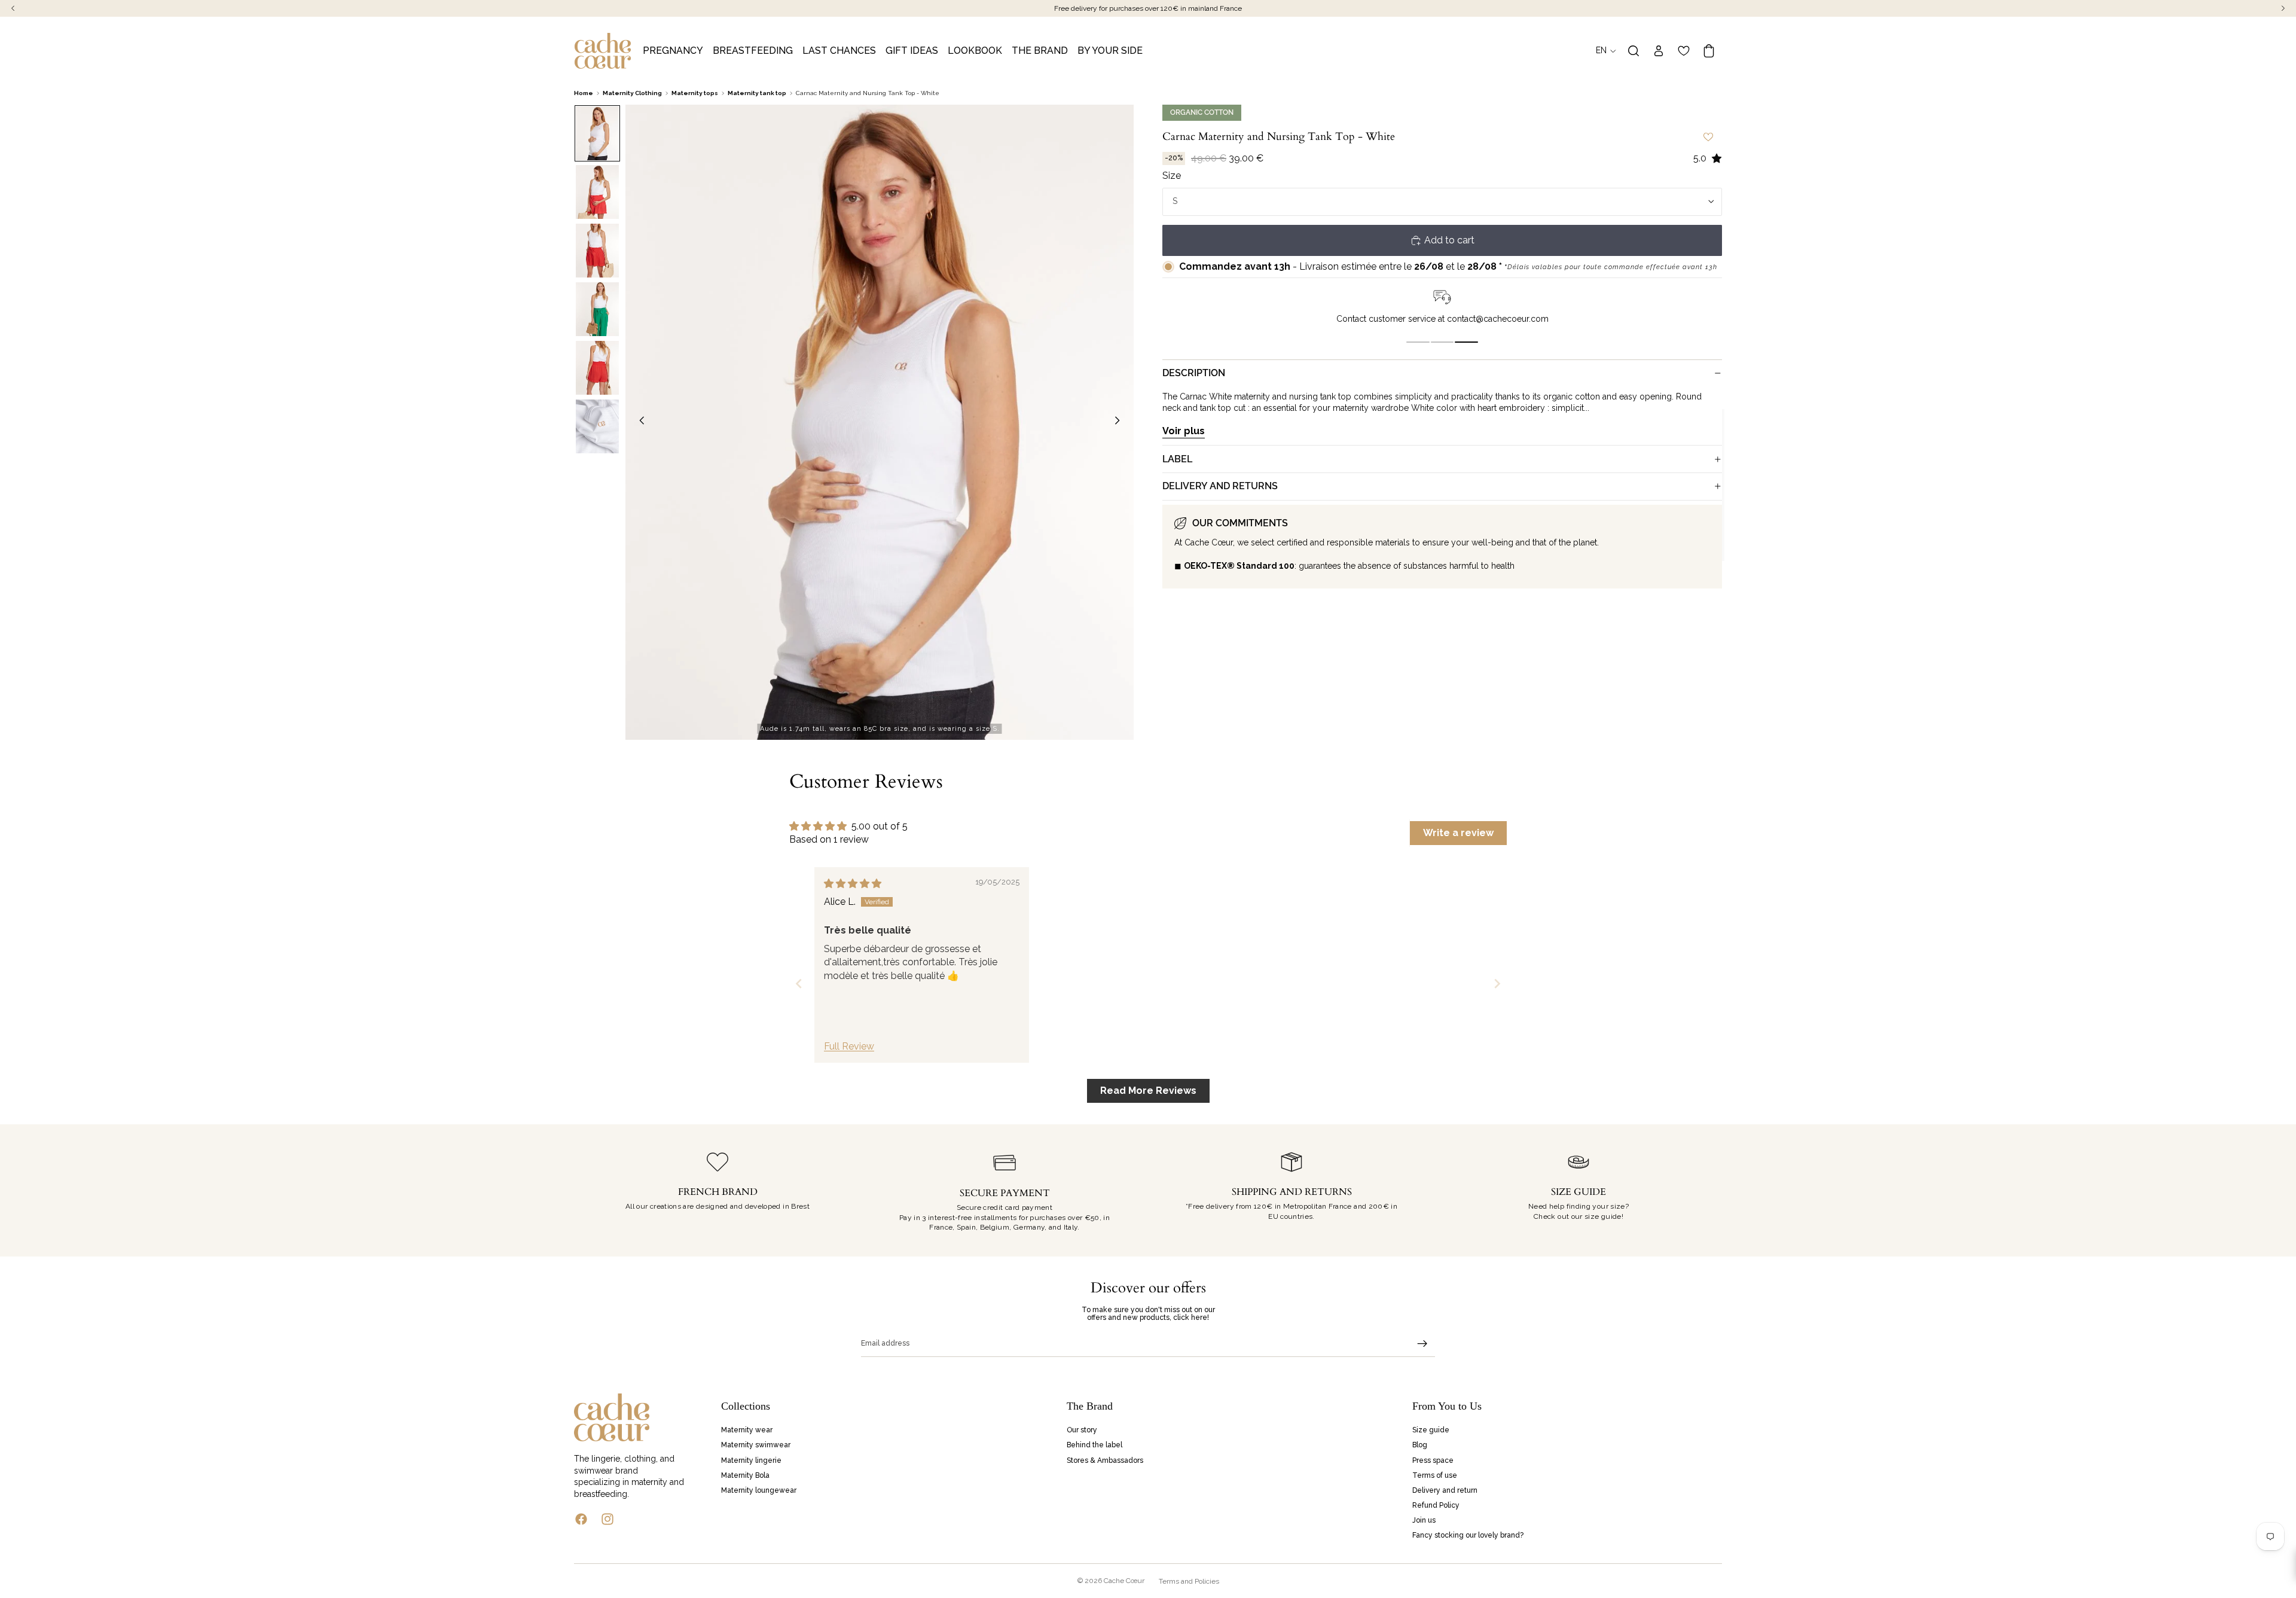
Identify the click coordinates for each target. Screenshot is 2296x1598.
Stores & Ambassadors (1105, 1460)
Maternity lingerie (751, 1460)
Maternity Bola (745, 1475)
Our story (1082, 1430)
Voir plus (1184, 431)
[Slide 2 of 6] (597, 192)
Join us (1424, 1520)
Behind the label (1094, 1445)
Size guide (1431, 1430)
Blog (1420, 1445)
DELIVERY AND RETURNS (1220, 486)
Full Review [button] (849, 1046)
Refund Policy (1436, 1505)
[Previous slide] (639, 422)
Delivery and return (1445, 1490)
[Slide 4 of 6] (597, 309)
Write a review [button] (1458, 833)
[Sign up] (1422, 1344)
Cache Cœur (1124, 1581)
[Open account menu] (1659, 51)
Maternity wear (747, 1430)
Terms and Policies (1189, 1581)
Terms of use (1435, 1475)
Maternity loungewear (759, 1490)
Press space (1433, 1460)
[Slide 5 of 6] (597, 368)
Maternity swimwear (756, 1445)
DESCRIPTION (1194, 373)
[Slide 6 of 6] (597, 426)
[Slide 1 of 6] (597, 133)
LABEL (1177, 458)
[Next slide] (1120, 422)
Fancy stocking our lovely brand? (1468, 1535)
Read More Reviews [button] (1148, 1091)
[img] (853, 884)
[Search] (1634, 51)
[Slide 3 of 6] (597, 251)
